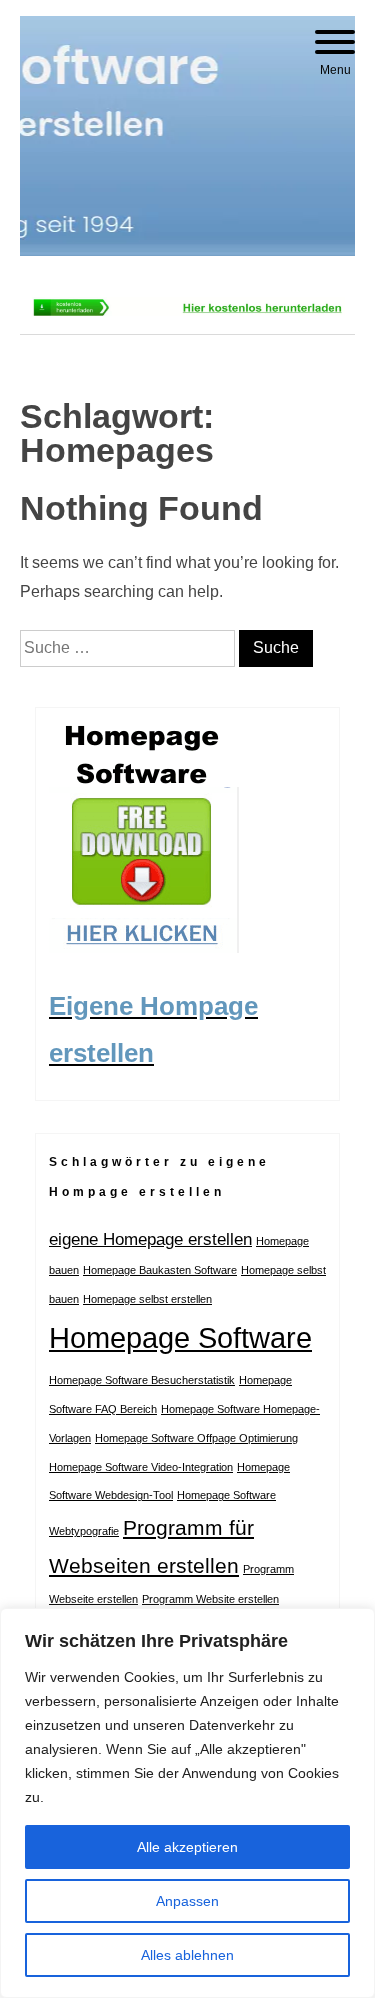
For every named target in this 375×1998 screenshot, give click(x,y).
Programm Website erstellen (210, 1599)
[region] (187, 1803)
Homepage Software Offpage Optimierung (196, 1438)
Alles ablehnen (187, 1955)
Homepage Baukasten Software (160, 1270)
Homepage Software (180, 1337)
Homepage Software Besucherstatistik (142, 1380)
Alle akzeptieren (187, 1847)
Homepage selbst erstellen (147, 1299)
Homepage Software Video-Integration (141, 1467)
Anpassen (187, 1901)
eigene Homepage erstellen (150, 1239)
